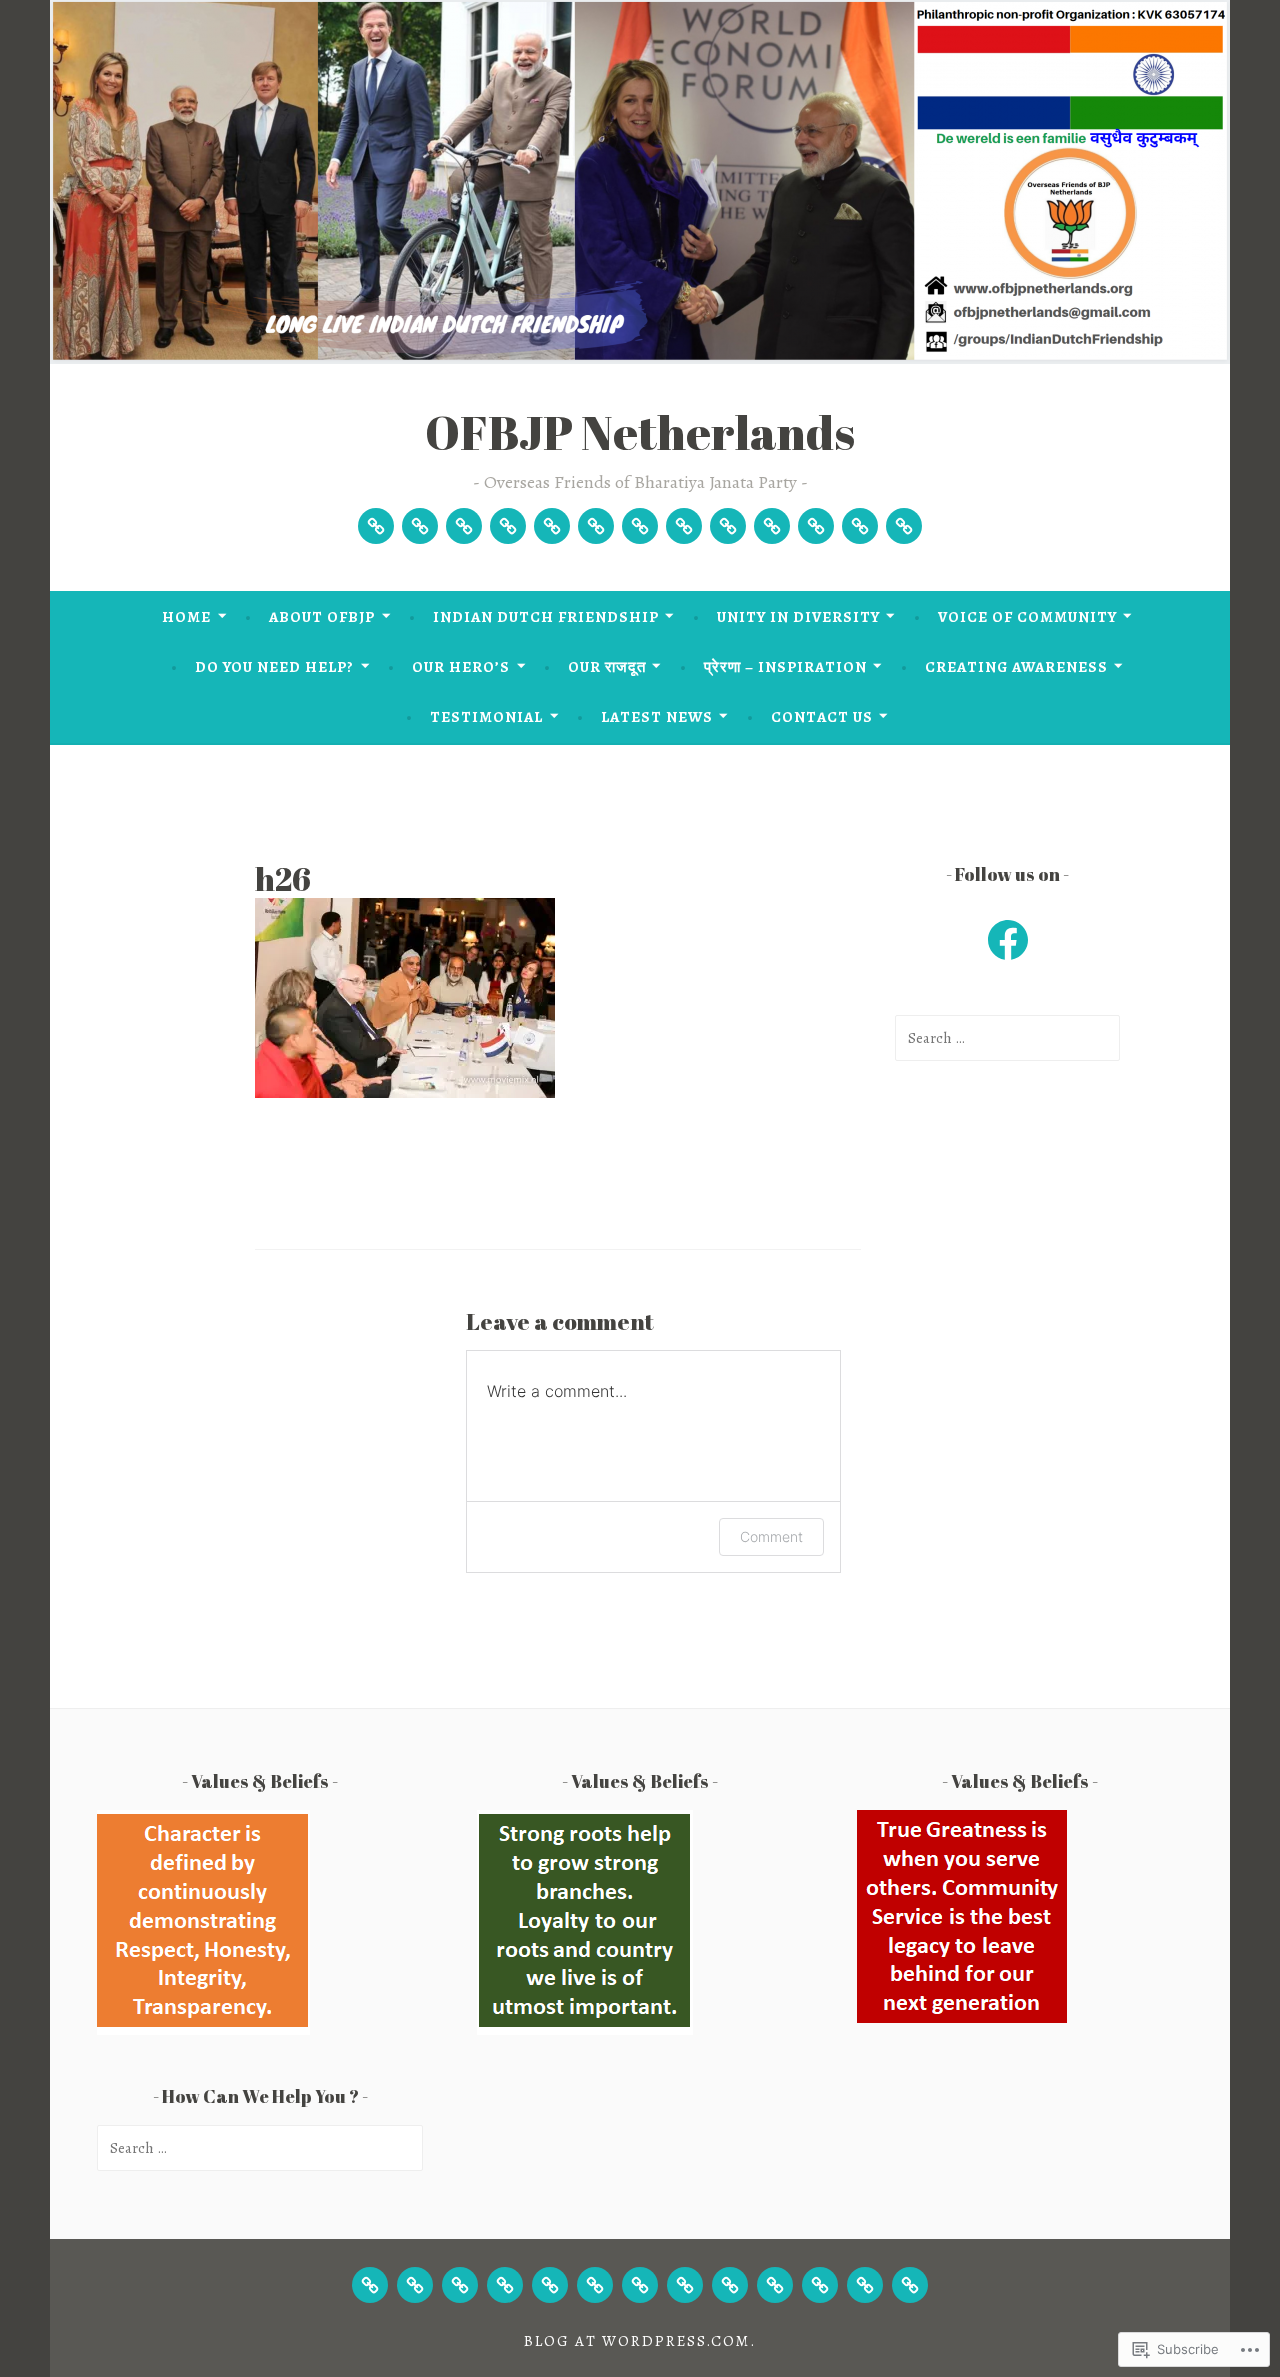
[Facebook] (1008, 940)
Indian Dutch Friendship (546, 617)
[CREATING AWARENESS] (775, 2285)
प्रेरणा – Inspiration (785, 667)
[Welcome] (376, 526)
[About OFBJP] (420, 526)
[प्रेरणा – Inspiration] (728, 526)
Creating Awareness (1016, 667)
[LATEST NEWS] (865, 2285)
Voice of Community (1027, 617)
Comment (771, 1536)
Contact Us (822, 717)
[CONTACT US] (910, 2285)
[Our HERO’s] (640, 526)
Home (186, 617)
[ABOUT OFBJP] (415, 2285)
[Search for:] (1007, 1038)
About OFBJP (322, 617)
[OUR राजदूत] (685, 2285)
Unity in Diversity (798, 617)
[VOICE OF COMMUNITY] (550, 2285)
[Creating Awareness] (772, 526)
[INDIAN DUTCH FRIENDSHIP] (460, 2285)
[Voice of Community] (552, 526)
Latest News (657, 717)
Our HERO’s (461, 667)
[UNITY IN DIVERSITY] (505, 2285)
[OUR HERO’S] (640, 2285)
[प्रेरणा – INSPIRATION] (730, 2285)
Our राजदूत (607, 667)
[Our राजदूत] (684, 526)
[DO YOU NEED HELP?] (595, 2285)
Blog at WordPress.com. (640, 2341)
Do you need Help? (274, 667)
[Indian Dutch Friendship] (464, 526)
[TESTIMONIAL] (820, 2285)
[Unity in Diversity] (508, 526)
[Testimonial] (816, 526)
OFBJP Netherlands (640, 432)
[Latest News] (860, 526)
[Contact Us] (904, 526)
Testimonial (486, 717)
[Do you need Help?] (596, 526)
